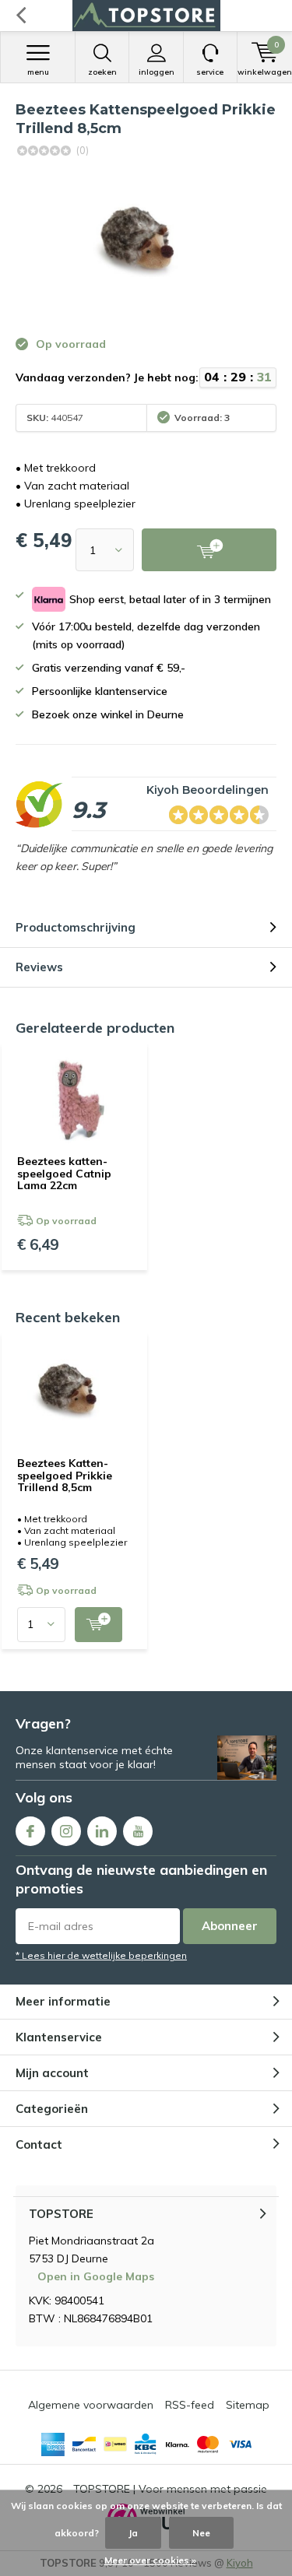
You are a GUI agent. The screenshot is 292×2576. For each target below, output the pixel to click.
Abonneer (230, 1926)
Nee (201, 2533)
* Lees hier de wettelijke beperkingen (101, 1955)
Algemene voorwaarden (91, 2405)
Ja (133, 2533)
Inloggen (157, 72)
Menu (38, 72)
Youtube (138, 1831)
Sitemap (248, 2405)
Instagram (66, 1831)
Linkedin (102, 1831)
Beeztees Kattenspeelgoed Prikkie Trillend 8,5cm (65, 1475)
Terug (21, 16)
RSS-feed (190, 2405)
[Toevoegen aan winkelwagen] (99, 1625)
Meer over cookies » (150, 2560)
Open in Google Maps (96, 2276)
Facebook (30, 1831)
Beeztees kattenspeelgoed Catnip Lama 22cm (64, 1173)
